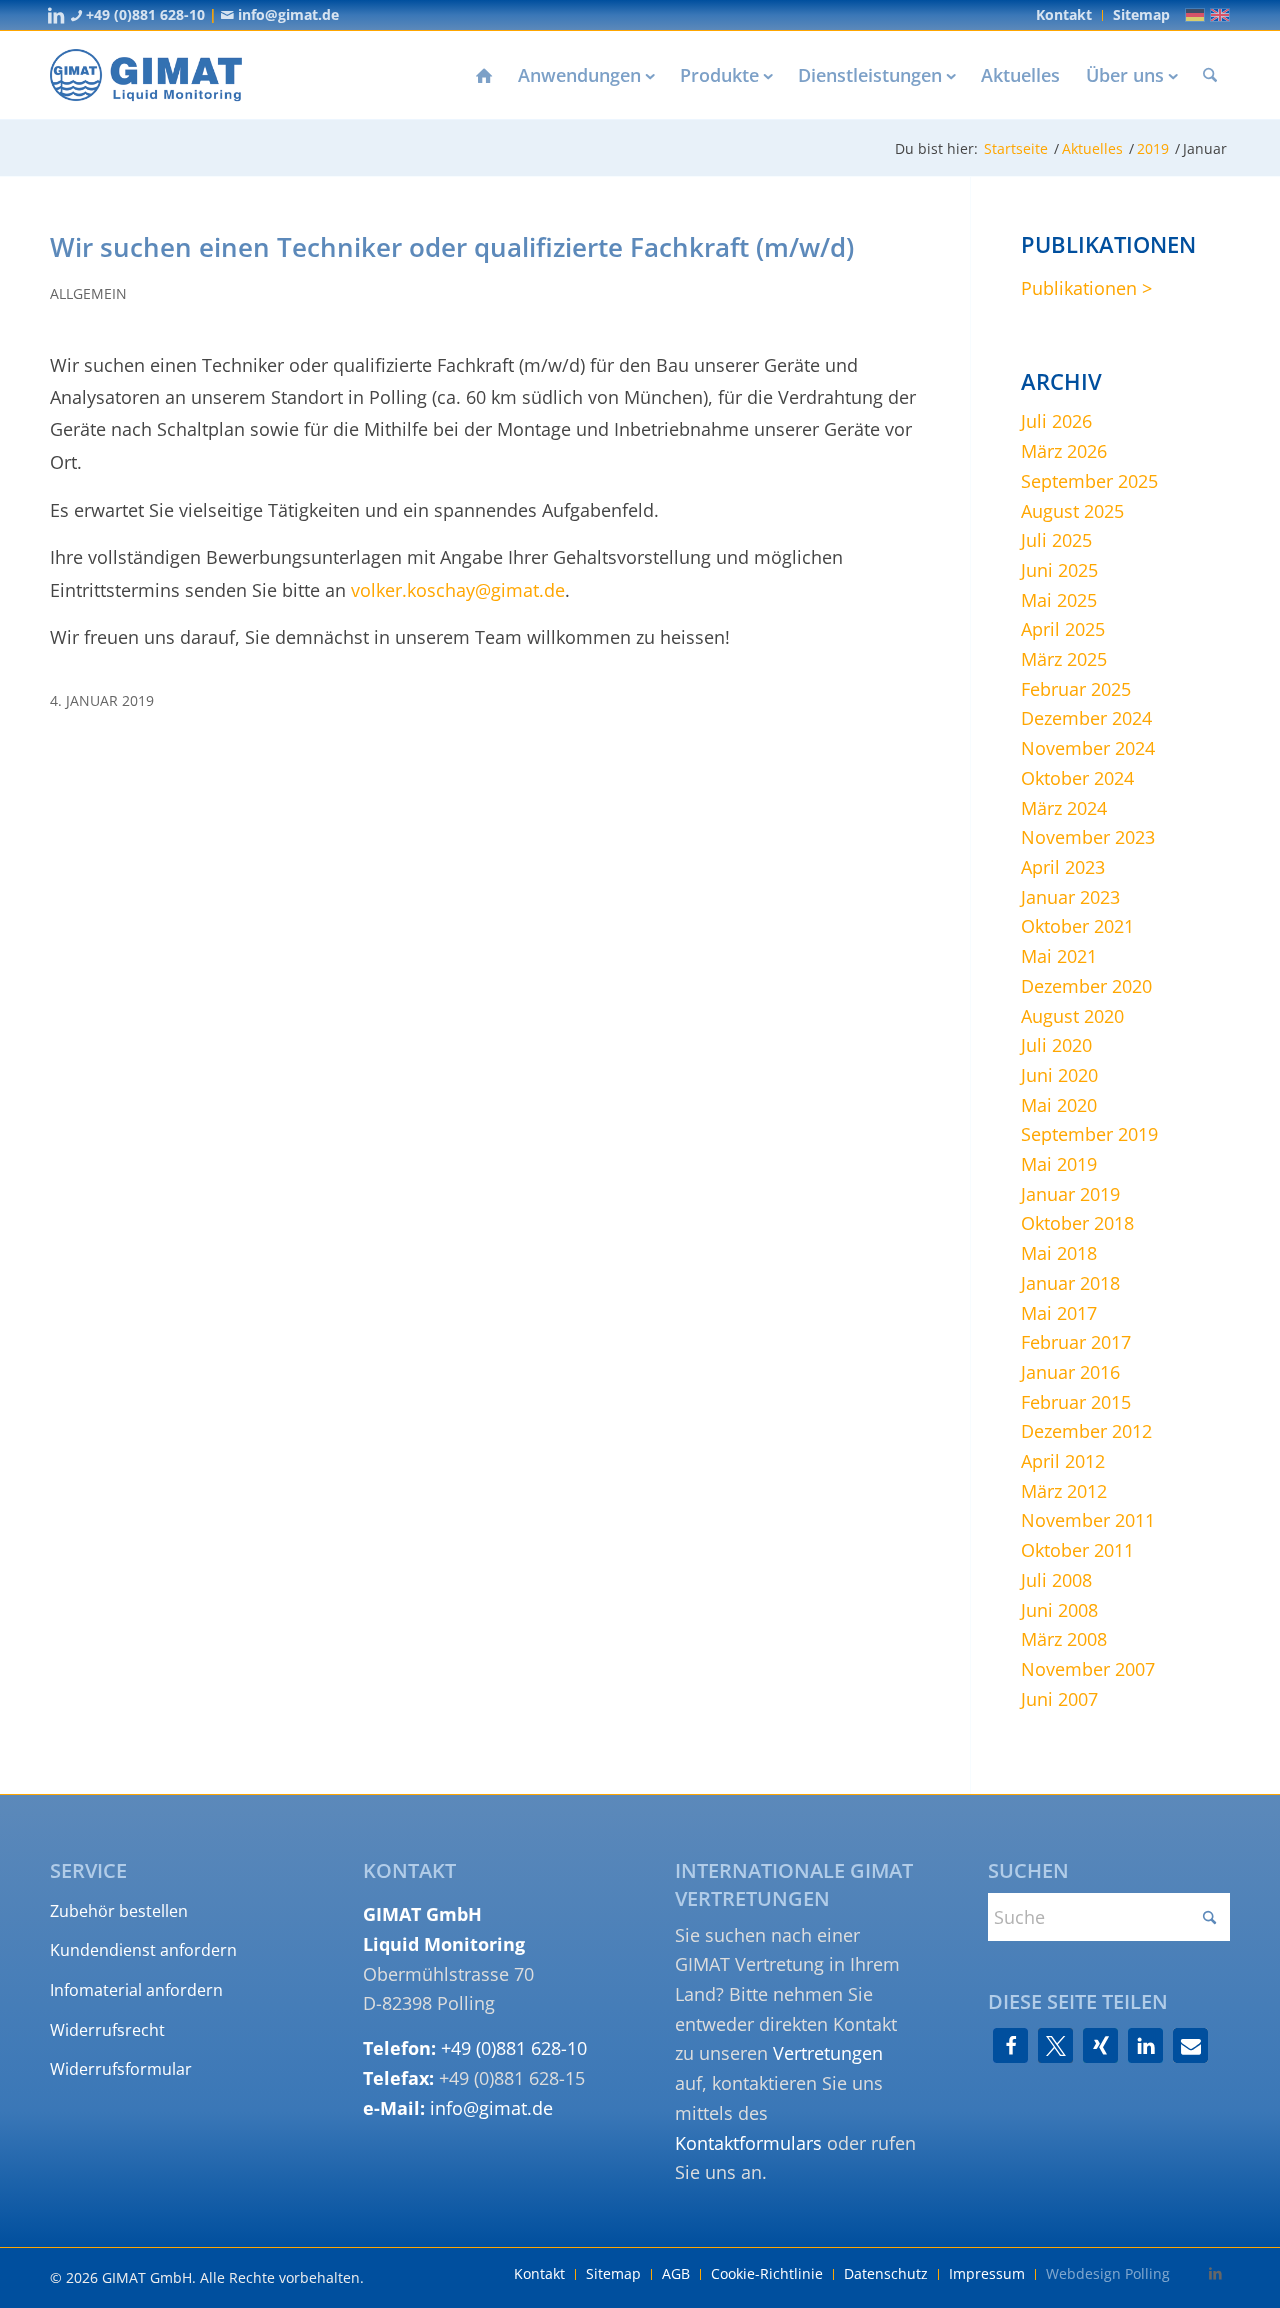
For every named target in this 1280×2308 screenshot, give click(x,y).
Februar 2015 (1076, 1402)
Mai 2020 (1059, 1105)
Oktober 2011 (1077, 1550)
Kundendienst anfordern (143, 1950)
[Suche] (1210, 75)
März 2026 (1064, 451)
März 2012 (1064, 1491)
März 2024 (1064, 808)
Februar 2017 (1076, 1342)
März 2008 (1064, 1639)
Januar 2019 (1070, 1194)
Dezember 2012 (1086, 1431)
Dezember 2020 (1086, 986)
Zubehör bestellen (119, 1911)
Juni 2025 (1059, 570)
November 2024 (1088, 748)
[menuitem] (1064, 15)
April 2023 (1063, 867)
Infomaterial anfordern (136, 1990)
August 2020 (1072, 1016)
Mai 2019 (1059, 1164)
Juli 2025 (1056, 540)
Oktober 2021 (1077, 926)
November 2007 (1088, 1669)
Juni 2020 (1059, 1075)
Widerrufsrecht (107, 2030)
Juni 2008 (1059, 1610)
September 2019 (1089, 1134)
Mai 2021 (1059, 956)
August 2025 (1072, 511)
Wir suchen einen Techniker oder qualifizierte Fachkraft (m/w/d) (452, 247)
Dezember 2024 (1086, 718)
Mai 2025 (1059, 600)
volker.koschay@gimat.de (458, 590)
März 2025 (1064, 659)
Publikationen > (1086, 288)
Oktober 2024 (1077, 778)
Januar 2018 (1070, 1283)
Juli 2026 (1056, 421)
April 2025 (1063, 629)
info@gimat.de (286, 14)
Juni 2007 (1059, 1699)
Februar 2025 (1076, 689)
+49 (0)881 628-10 (143, 14)
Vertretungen (828, 2053)
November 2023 (1088, 837)
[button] (1010, 2045)
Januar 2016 (1070, 1372)
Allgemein (88, 293)
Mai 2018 (1059, 1253)
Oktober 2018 (1077, 1223)
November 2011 (1088, 1520)
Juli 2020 (1056, 1045)
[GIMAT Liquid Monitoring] (146, 75)
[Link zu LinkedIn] (56, 15)
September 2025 (1089, 481)
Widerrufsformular (121, 2069)
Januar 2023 (1070, 897)
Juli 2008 (1056, 1580)
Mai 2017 (1059, 1313)
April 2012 (1063, 1461)
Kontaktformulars (748, 2143)
